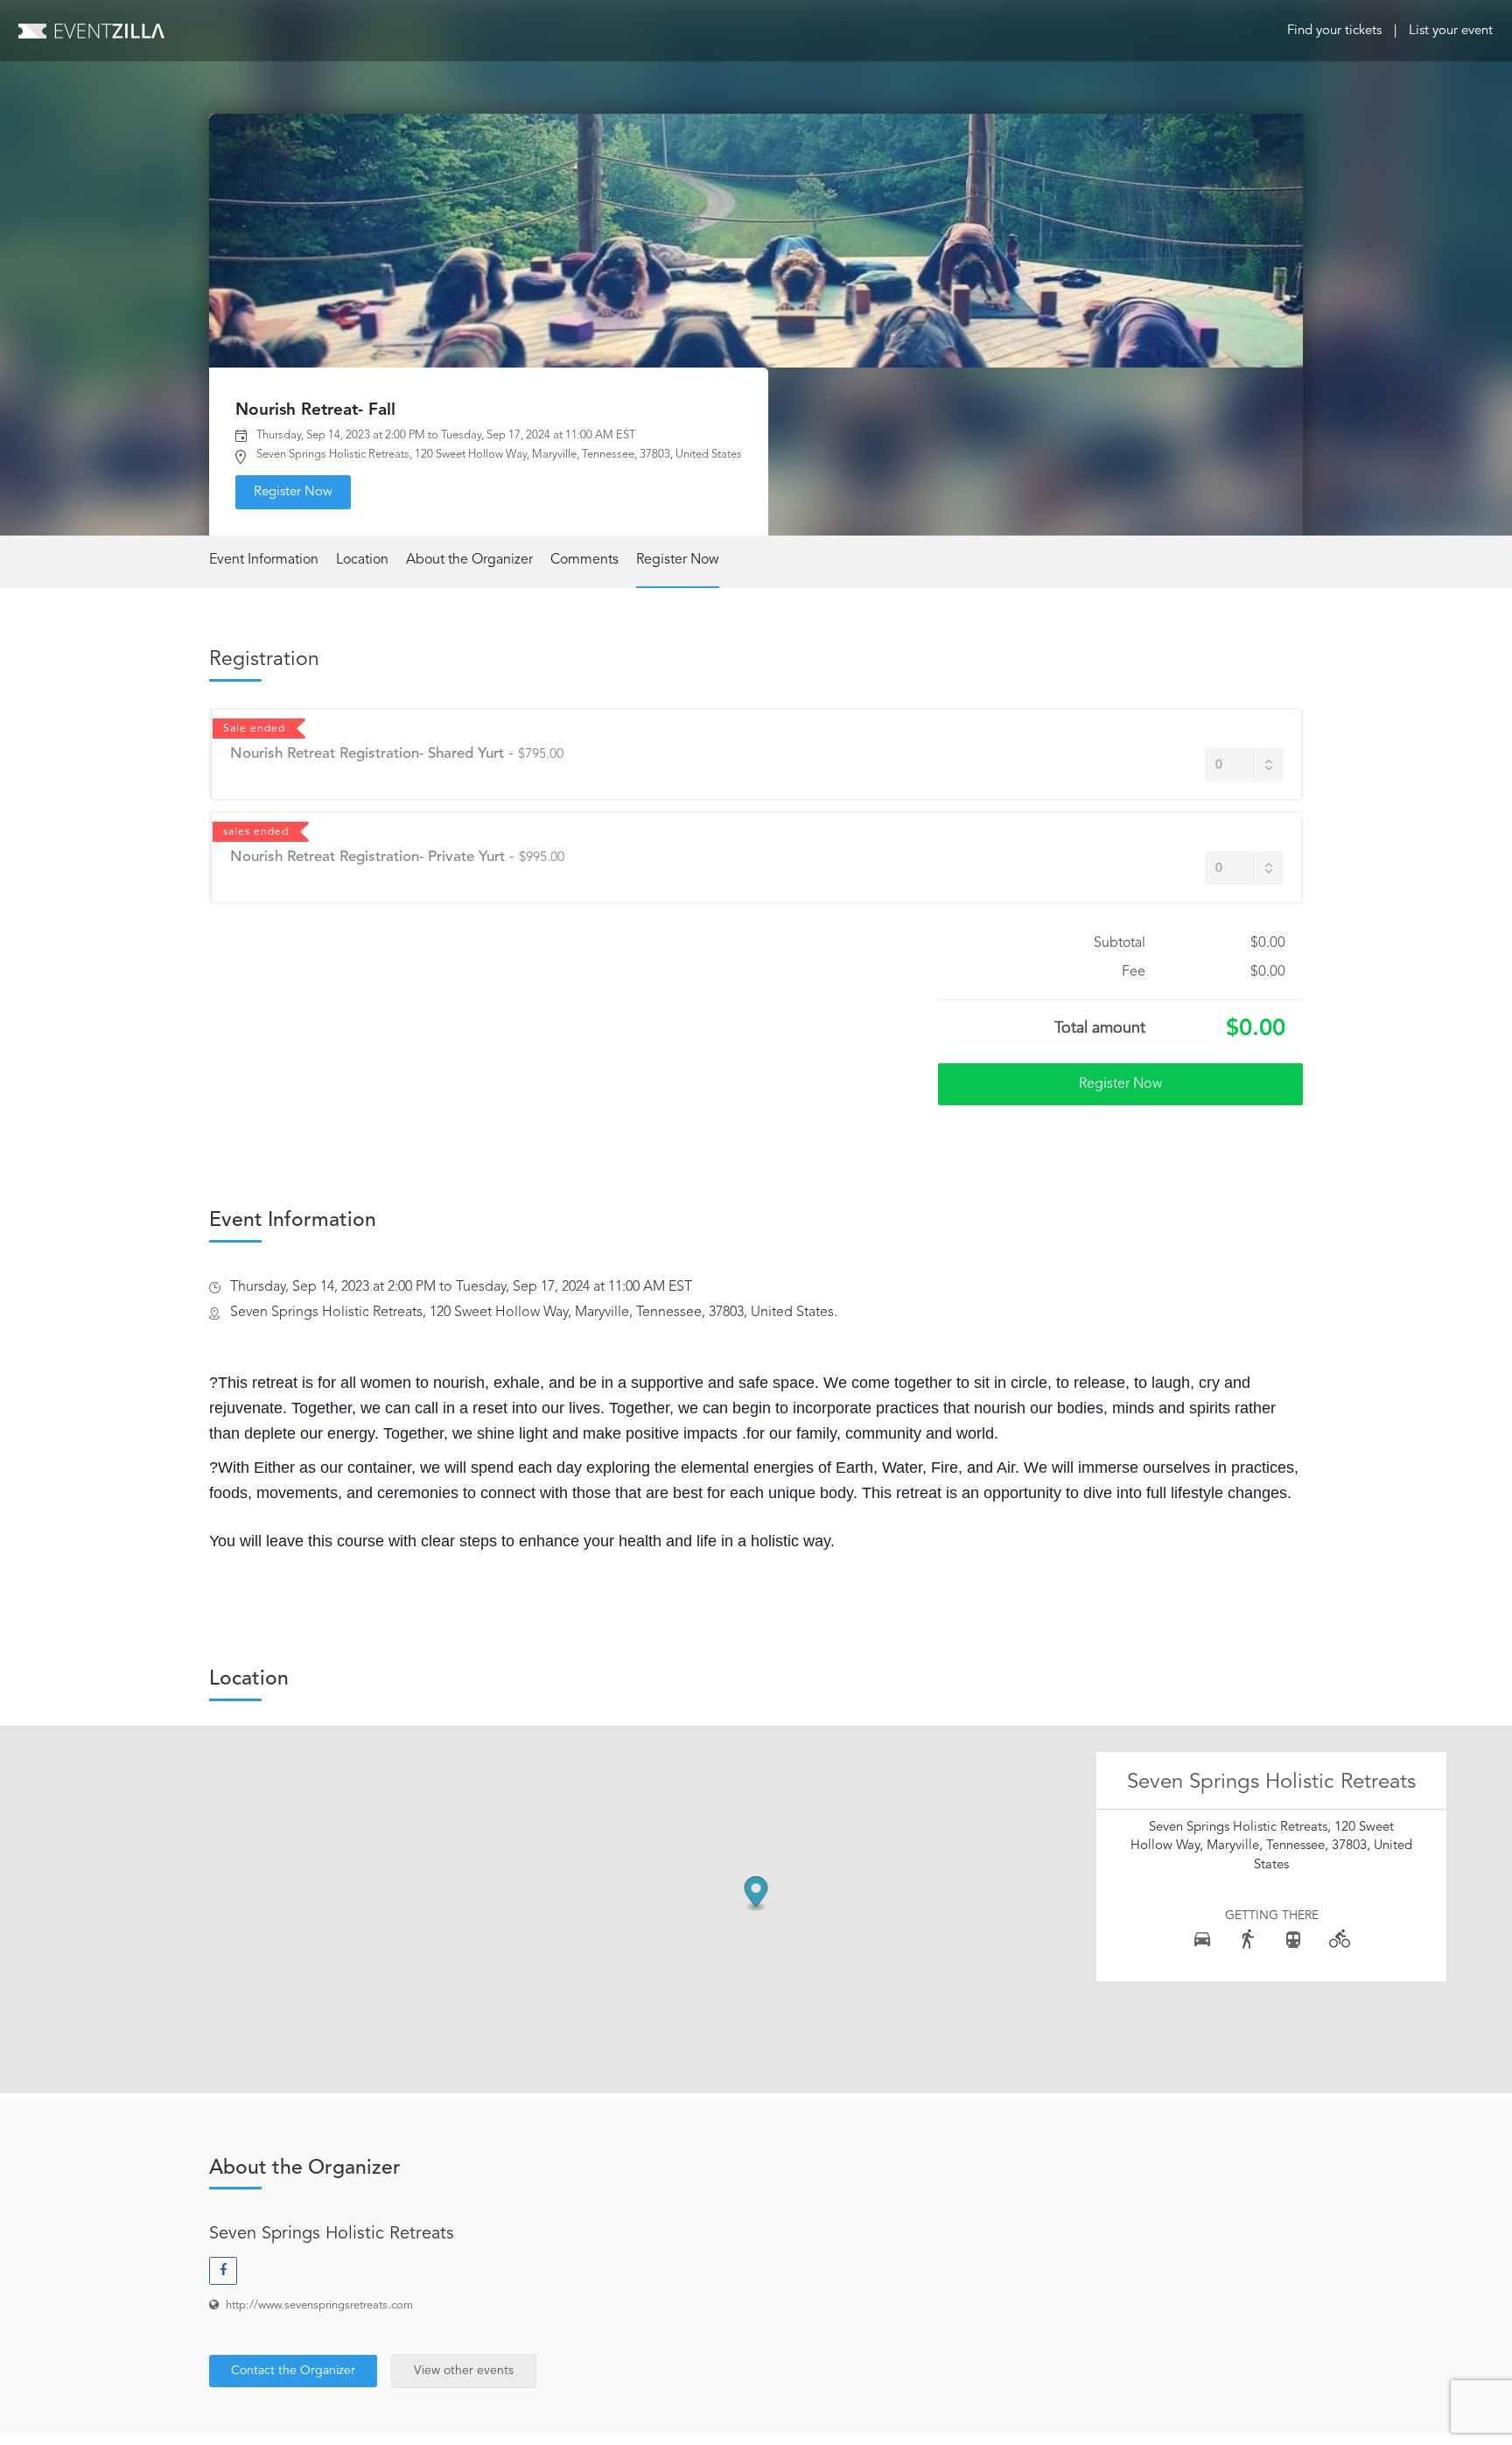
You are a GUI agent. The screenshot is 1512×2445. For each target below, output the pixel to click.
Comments (584, 560)
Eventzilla (91, 31)
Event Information (264, 560)
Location (362, 560)
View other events (464, 2371)
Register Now (293, 492)
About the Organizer (469, 560)
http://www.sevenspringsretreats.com (319, 2305)
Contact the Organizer (293, 2371)
